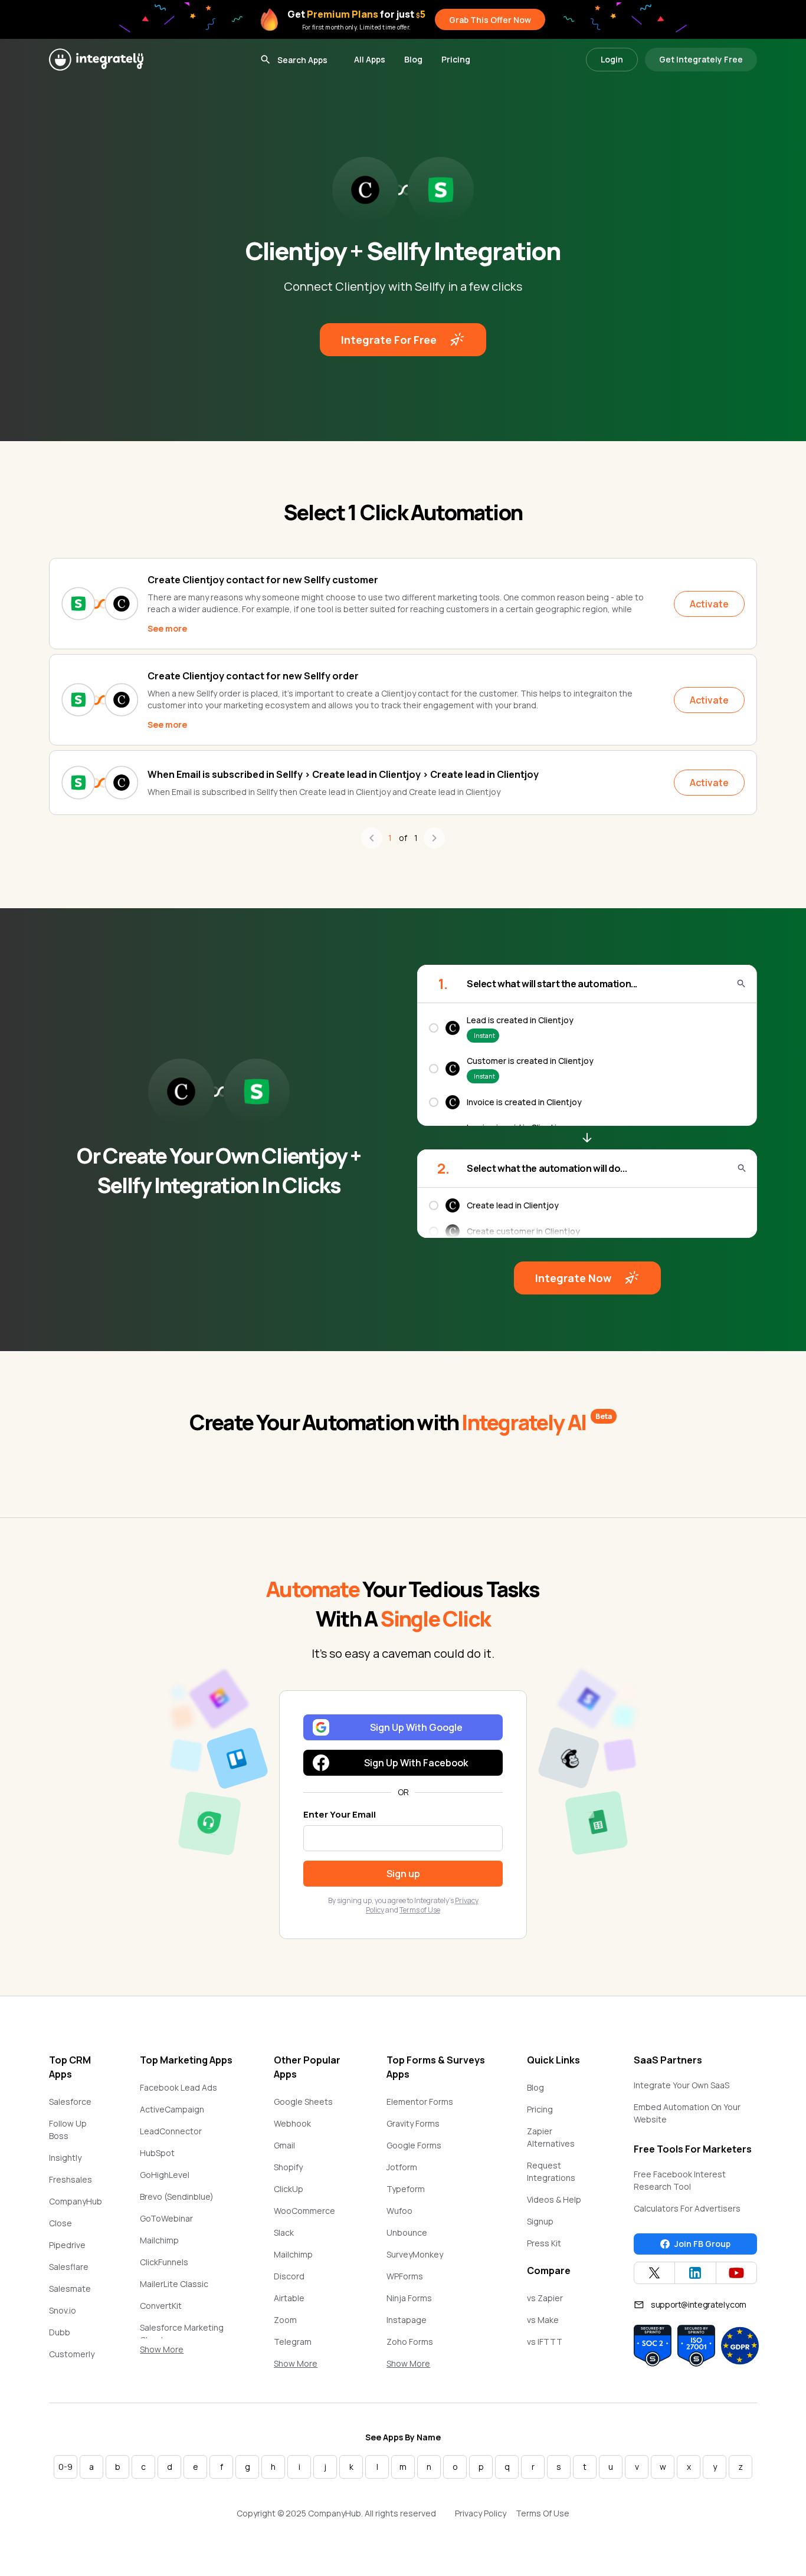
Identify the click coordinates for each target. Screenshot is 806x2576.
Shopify (288, 2167)
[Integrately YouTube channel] (736, 2273)
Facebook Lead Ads (178, 2087)
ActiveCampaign (172, 2109)
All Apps (370, 59)
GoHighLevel (165, 2175)
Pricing (456, 59)
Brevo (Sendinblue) (177, 2196)
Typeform (406, 2189)
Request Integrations (551, 2171)
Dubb (60, 2332)
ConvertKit (161, 2306)
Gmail (284, 2145)
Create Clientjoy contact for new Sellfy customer (263, 580)
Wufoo (399, 2211)
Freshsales (71, 2179)
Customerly (72, 2354)
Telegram (293, 2342)
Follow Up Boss (68, 2130)
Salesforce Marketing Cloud (182, 2334)
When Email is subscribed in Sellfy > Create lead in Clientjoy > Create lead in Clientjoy (343, 774)
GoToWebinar (166, 2218)
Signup (540, 2221)
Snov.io (63, 2310)
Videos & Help (554, 2199)
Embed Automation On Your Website (687, 2113)
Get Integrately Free (701, 59)
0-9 (65, 2467)
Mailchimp (159, 2240)
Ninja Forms (409, 2298)
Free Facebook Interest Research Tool (680, 2180)
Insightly (65, 2158)
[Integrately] (96, 60)
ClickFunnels (164, 2262)
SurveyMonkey (415, 2254)
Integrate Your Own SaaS (682, 2085)
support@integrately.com (699, 2304)
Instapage (407, 2320)
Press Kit (544, 2243)
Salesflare (69, 2267)
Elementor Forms (420, 2102)
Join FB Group (702, 2244)
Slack (284, 2232)
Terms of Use (420, 1910)
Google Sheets (303, 2102)
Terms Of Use (543, 2513)
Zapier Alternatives (551, 2137)
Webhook (292, 2123)
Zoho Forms (410, 2342)
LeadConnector (171, 2131)
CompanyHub (76, 2201)
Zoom (285, 2320)
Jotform (402, 2167)
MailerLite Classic (174, 2284)
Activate (709, 604)
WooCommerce (304, 2211)
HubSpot (157, 2153)
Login (612, 59)
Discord (289, 2276)
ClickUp (289, 2189)
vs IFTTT (545, 2342)
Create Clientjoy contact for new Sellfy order (253, 676)
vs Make (543, 2320)
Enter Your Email (340, 1814)
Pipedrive (67, 2245)
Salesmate (70, 2288)
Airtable (289, 2298)
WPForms (405, 2276)
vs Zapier (545, 2298)
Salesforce (70, 2102)
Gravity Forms (413, 2123)
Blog (413, 59)
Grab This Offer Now (490, 20)
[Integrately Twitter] (654, 2273)
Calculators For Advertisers (687, 2208)
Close (60, 2223)
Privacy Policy (481, 2513)
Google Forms (414, 2145)
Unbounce (407, 2232)
